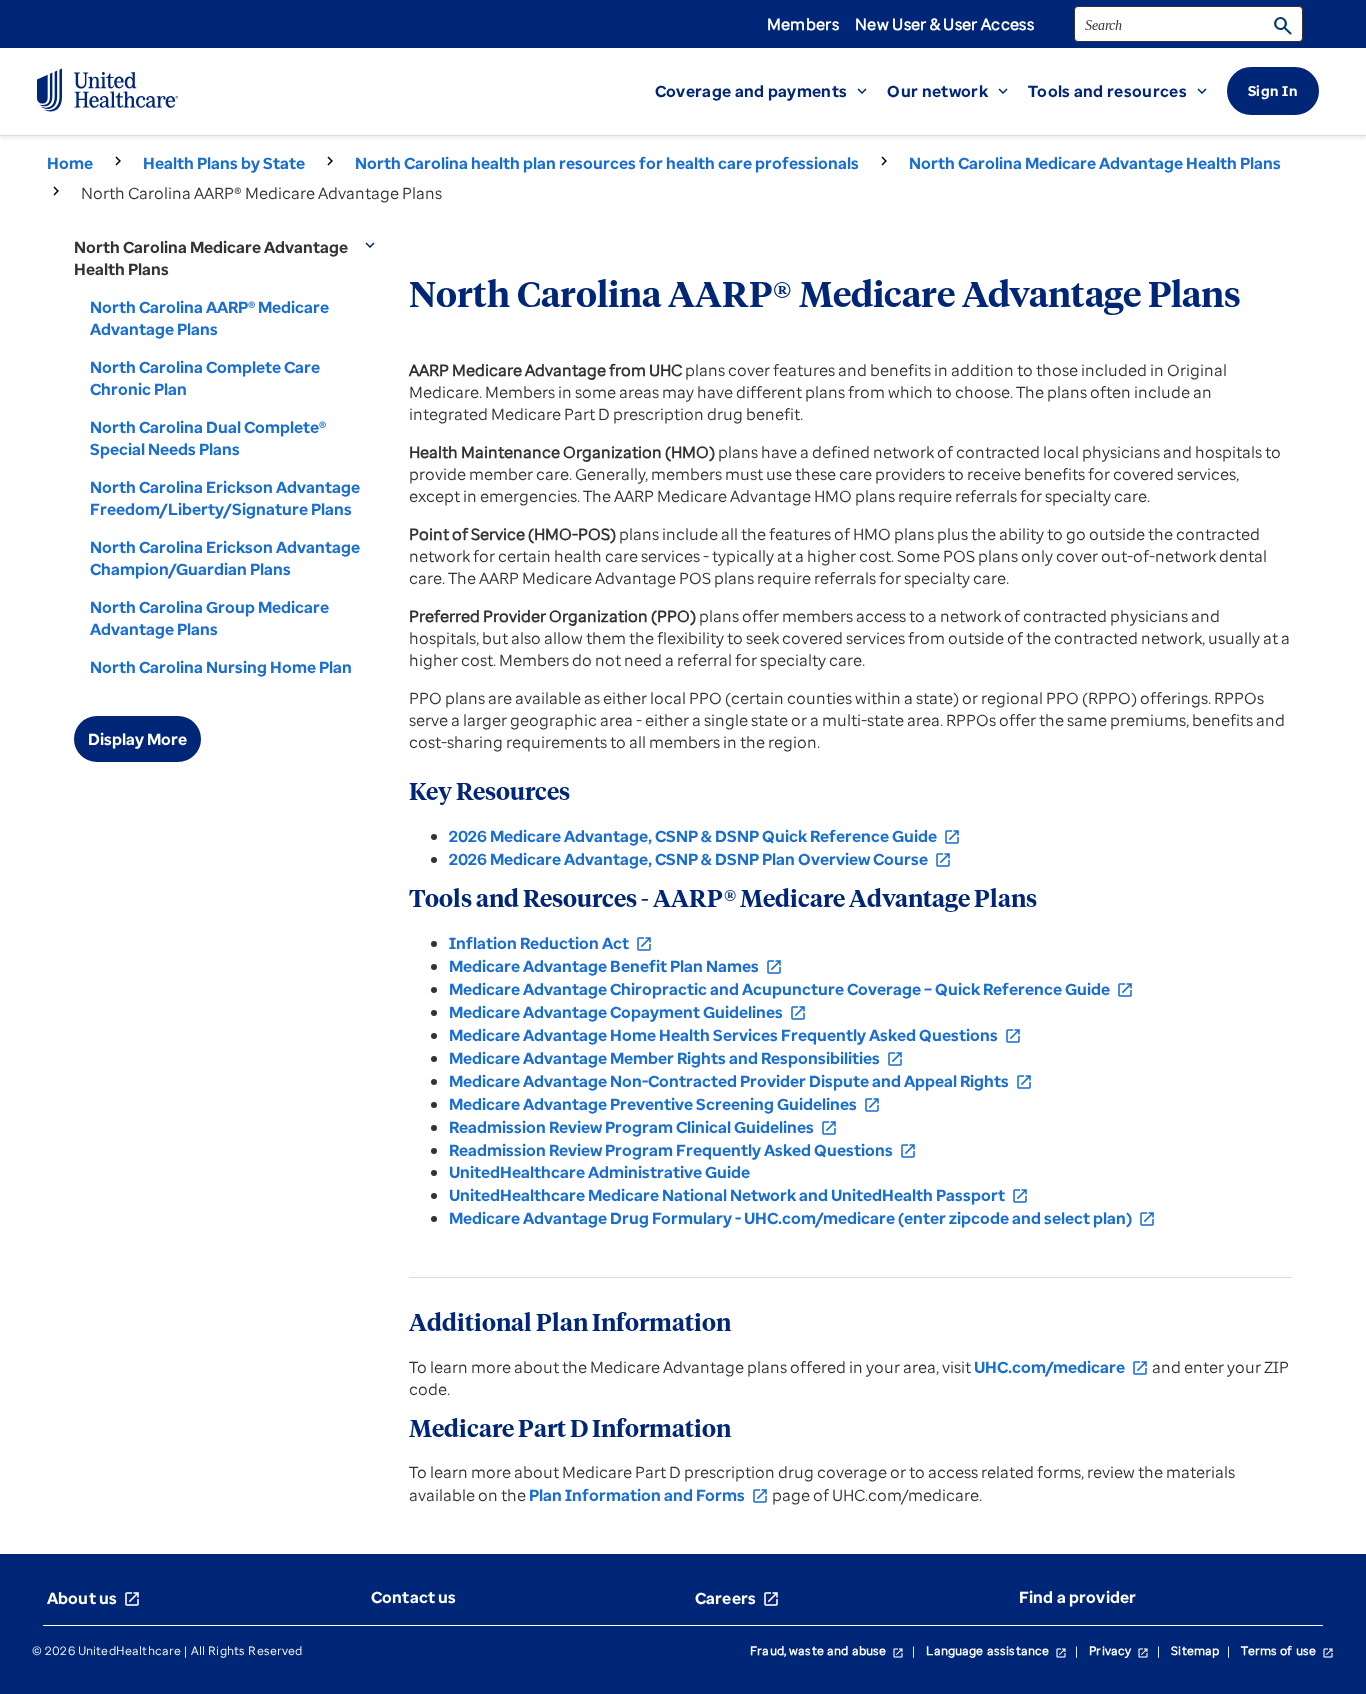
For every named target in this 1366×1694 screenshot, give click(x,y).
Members (803, 24)
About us (94, 1598)
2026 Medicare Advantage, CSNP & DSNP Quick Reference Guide (705, 836)
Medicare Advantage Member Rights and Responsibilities (676, 1058)
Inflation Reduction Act (551, 943)
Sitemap (1195, 1650)
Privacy (1119, 1650)
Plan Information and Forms (649, 1495)
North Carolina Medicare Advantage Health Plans (1095, 163)
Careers (737, 1598)
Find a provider (1077, 1597)
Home (70, 163)
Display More (137, 739)
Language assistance (996, 1650)
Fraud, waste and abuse (827, 1650)
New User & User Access (944, 24)
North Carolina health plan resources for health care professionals (607, 163)
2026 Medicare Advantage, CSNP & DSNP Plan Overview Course (700, 859)
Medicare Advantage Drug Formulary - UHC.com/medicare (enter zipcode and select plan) (802, 1218)
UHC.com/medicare (1061, 1367)
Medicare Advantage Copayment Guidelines (628, 1012)
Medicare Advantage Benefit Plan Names (616, 966)
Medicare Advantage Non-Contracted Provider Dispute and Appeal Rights (741, 1081)
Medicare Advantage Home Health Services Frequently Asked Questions (735, 1035)
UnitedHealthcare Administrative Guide (599, 1172)
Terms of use (1287, 1650)
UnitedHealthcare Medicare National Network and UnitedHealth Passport (739, 1195)
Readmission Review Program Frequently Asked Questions (683, 1150)
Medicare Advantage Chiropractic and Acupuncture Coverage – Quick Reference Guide (791, 989)
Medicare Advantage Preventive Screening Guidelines (665, 1104)
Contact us (414, 1597)
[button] (771, 91)
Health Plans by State (224, 163)
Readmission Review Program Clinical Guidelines (643, 1127)
